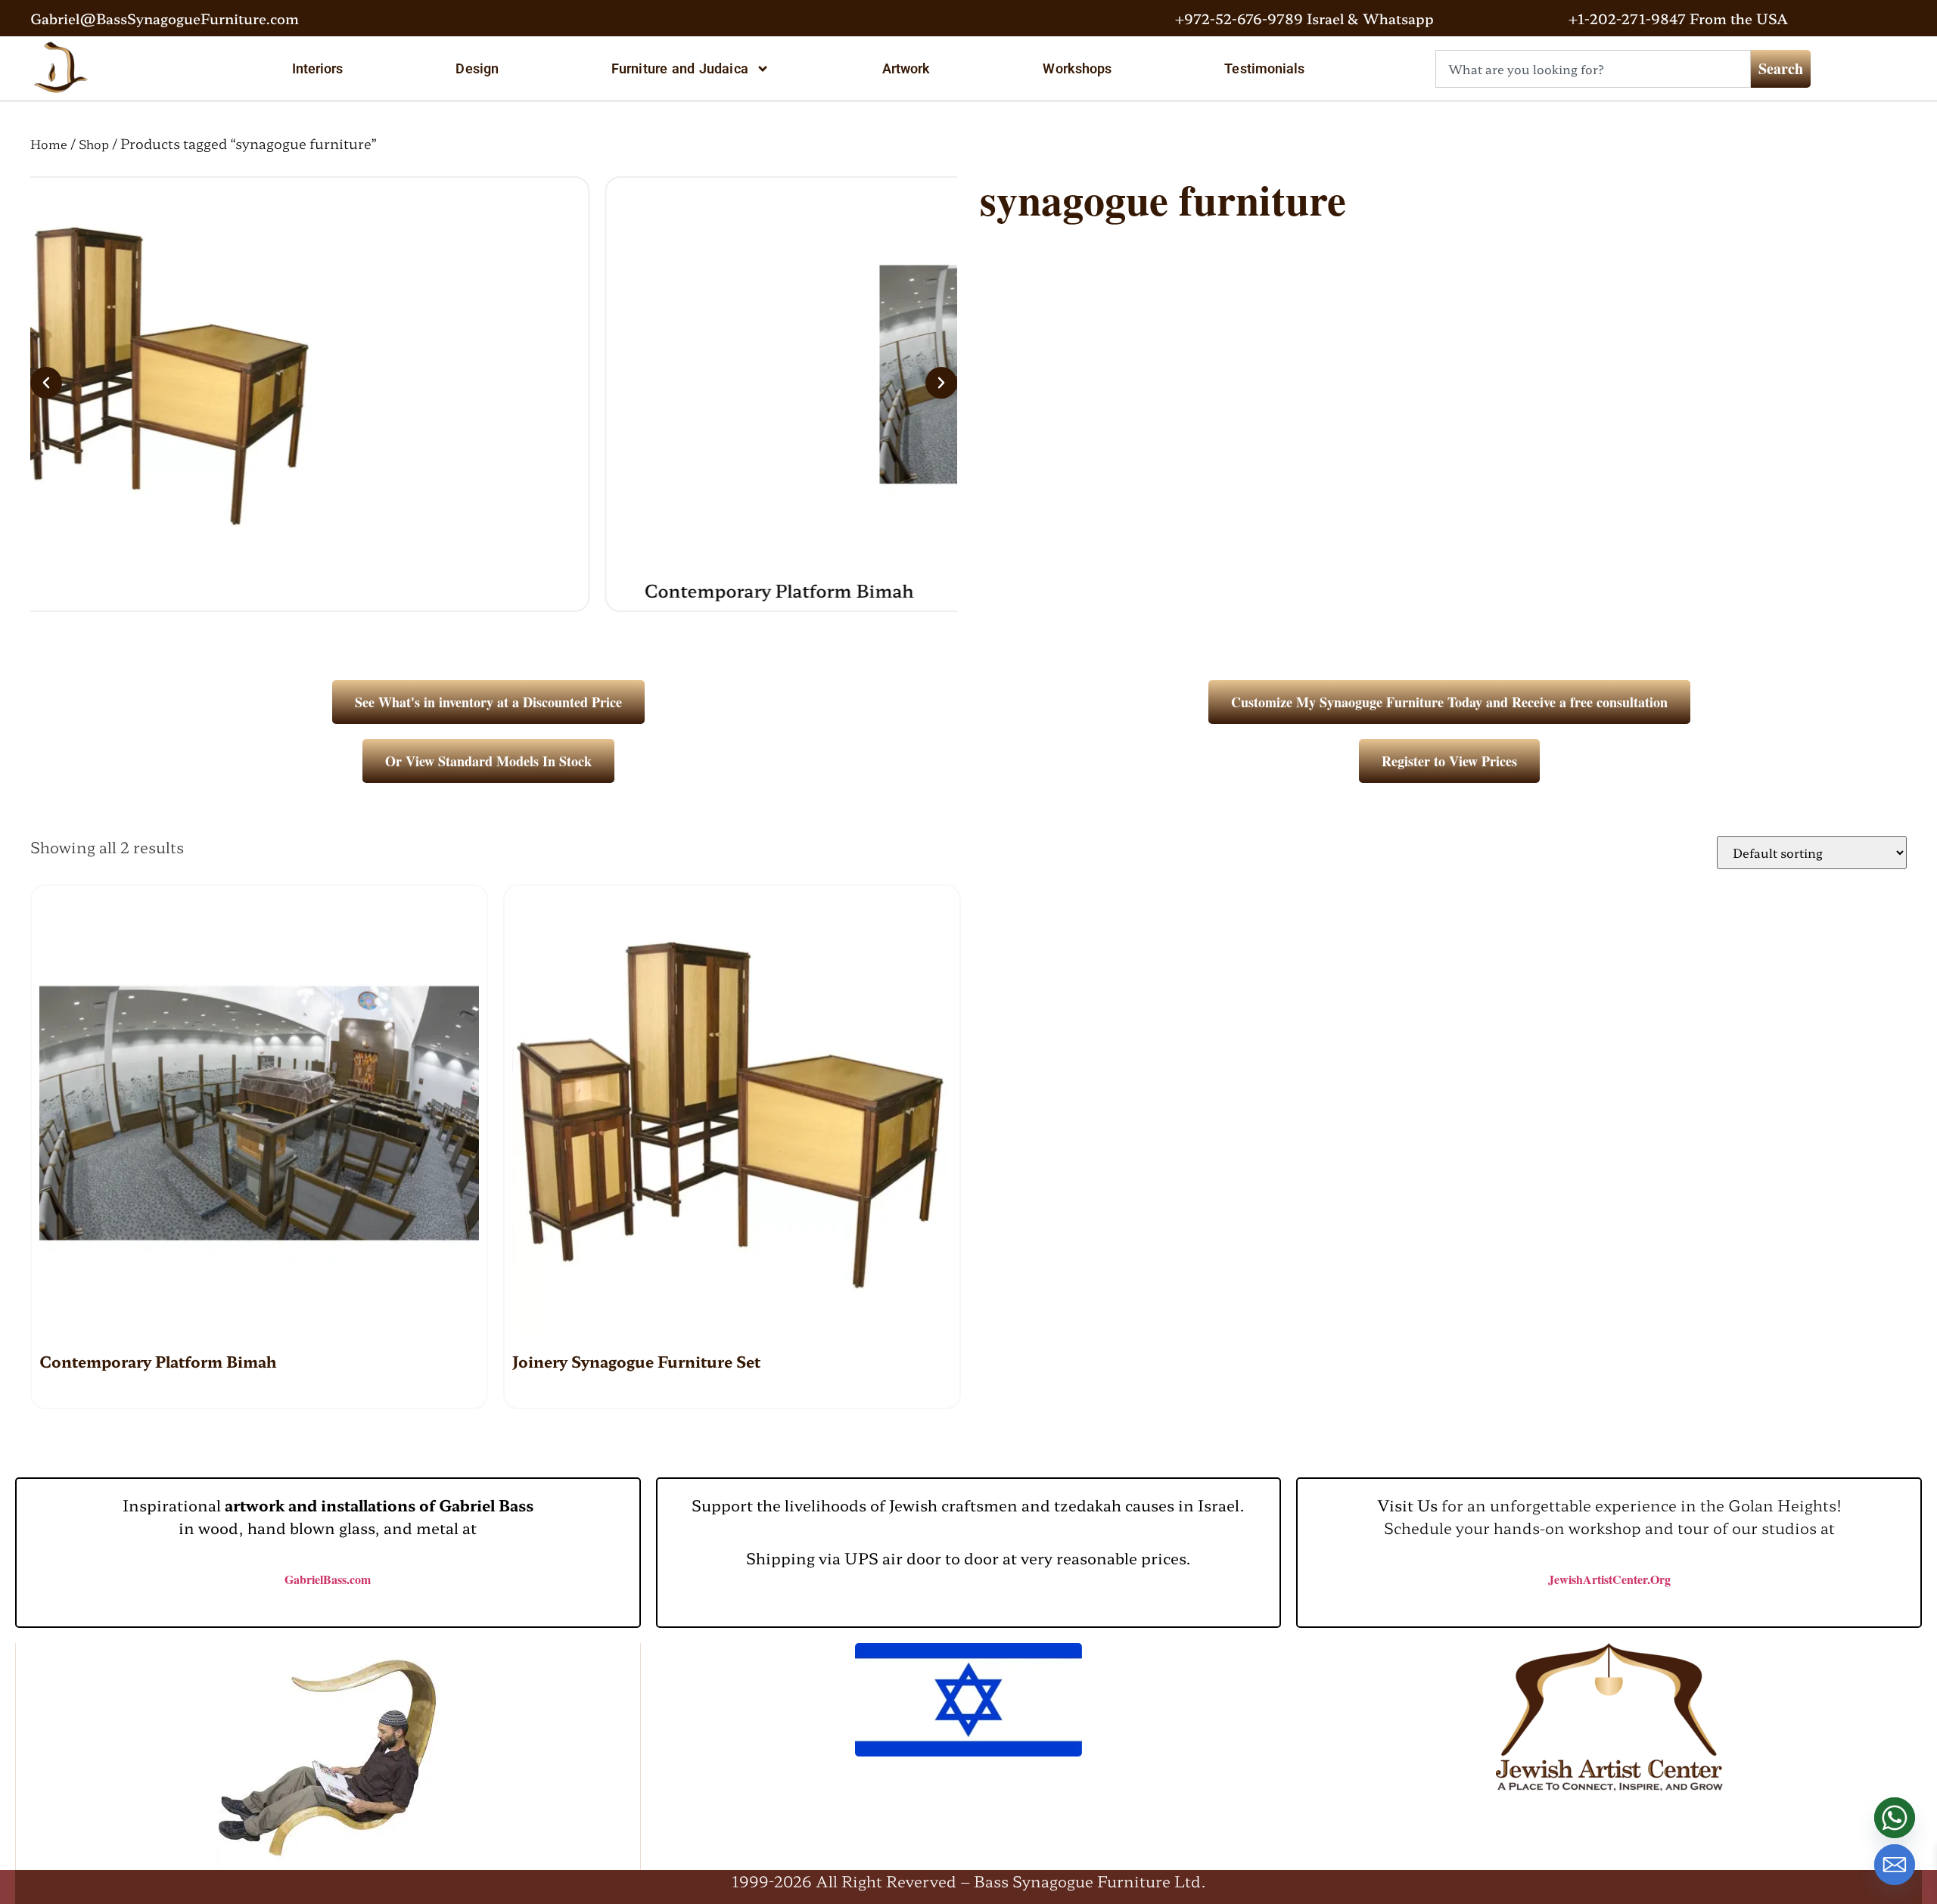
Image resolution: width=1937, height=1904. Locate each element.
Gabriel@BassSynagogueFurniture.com (165, 18)
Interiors (318, 68)
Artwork (906, 68)
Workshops (1077, 68)
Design (477, 68)
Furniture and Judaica (680, 68)
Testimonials (1264, 68)
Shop (94, 144)
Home (49, 144)
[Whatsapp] (1895, 1818)
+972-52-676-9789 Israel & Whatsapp (1304, 18)
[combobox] (1593, 69)
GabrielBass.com (328, 1579)
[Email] (1895, 1865)
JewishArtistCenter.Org (1609, 1579)
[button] (46, 383)
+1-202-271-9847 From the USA (1678, 18)
